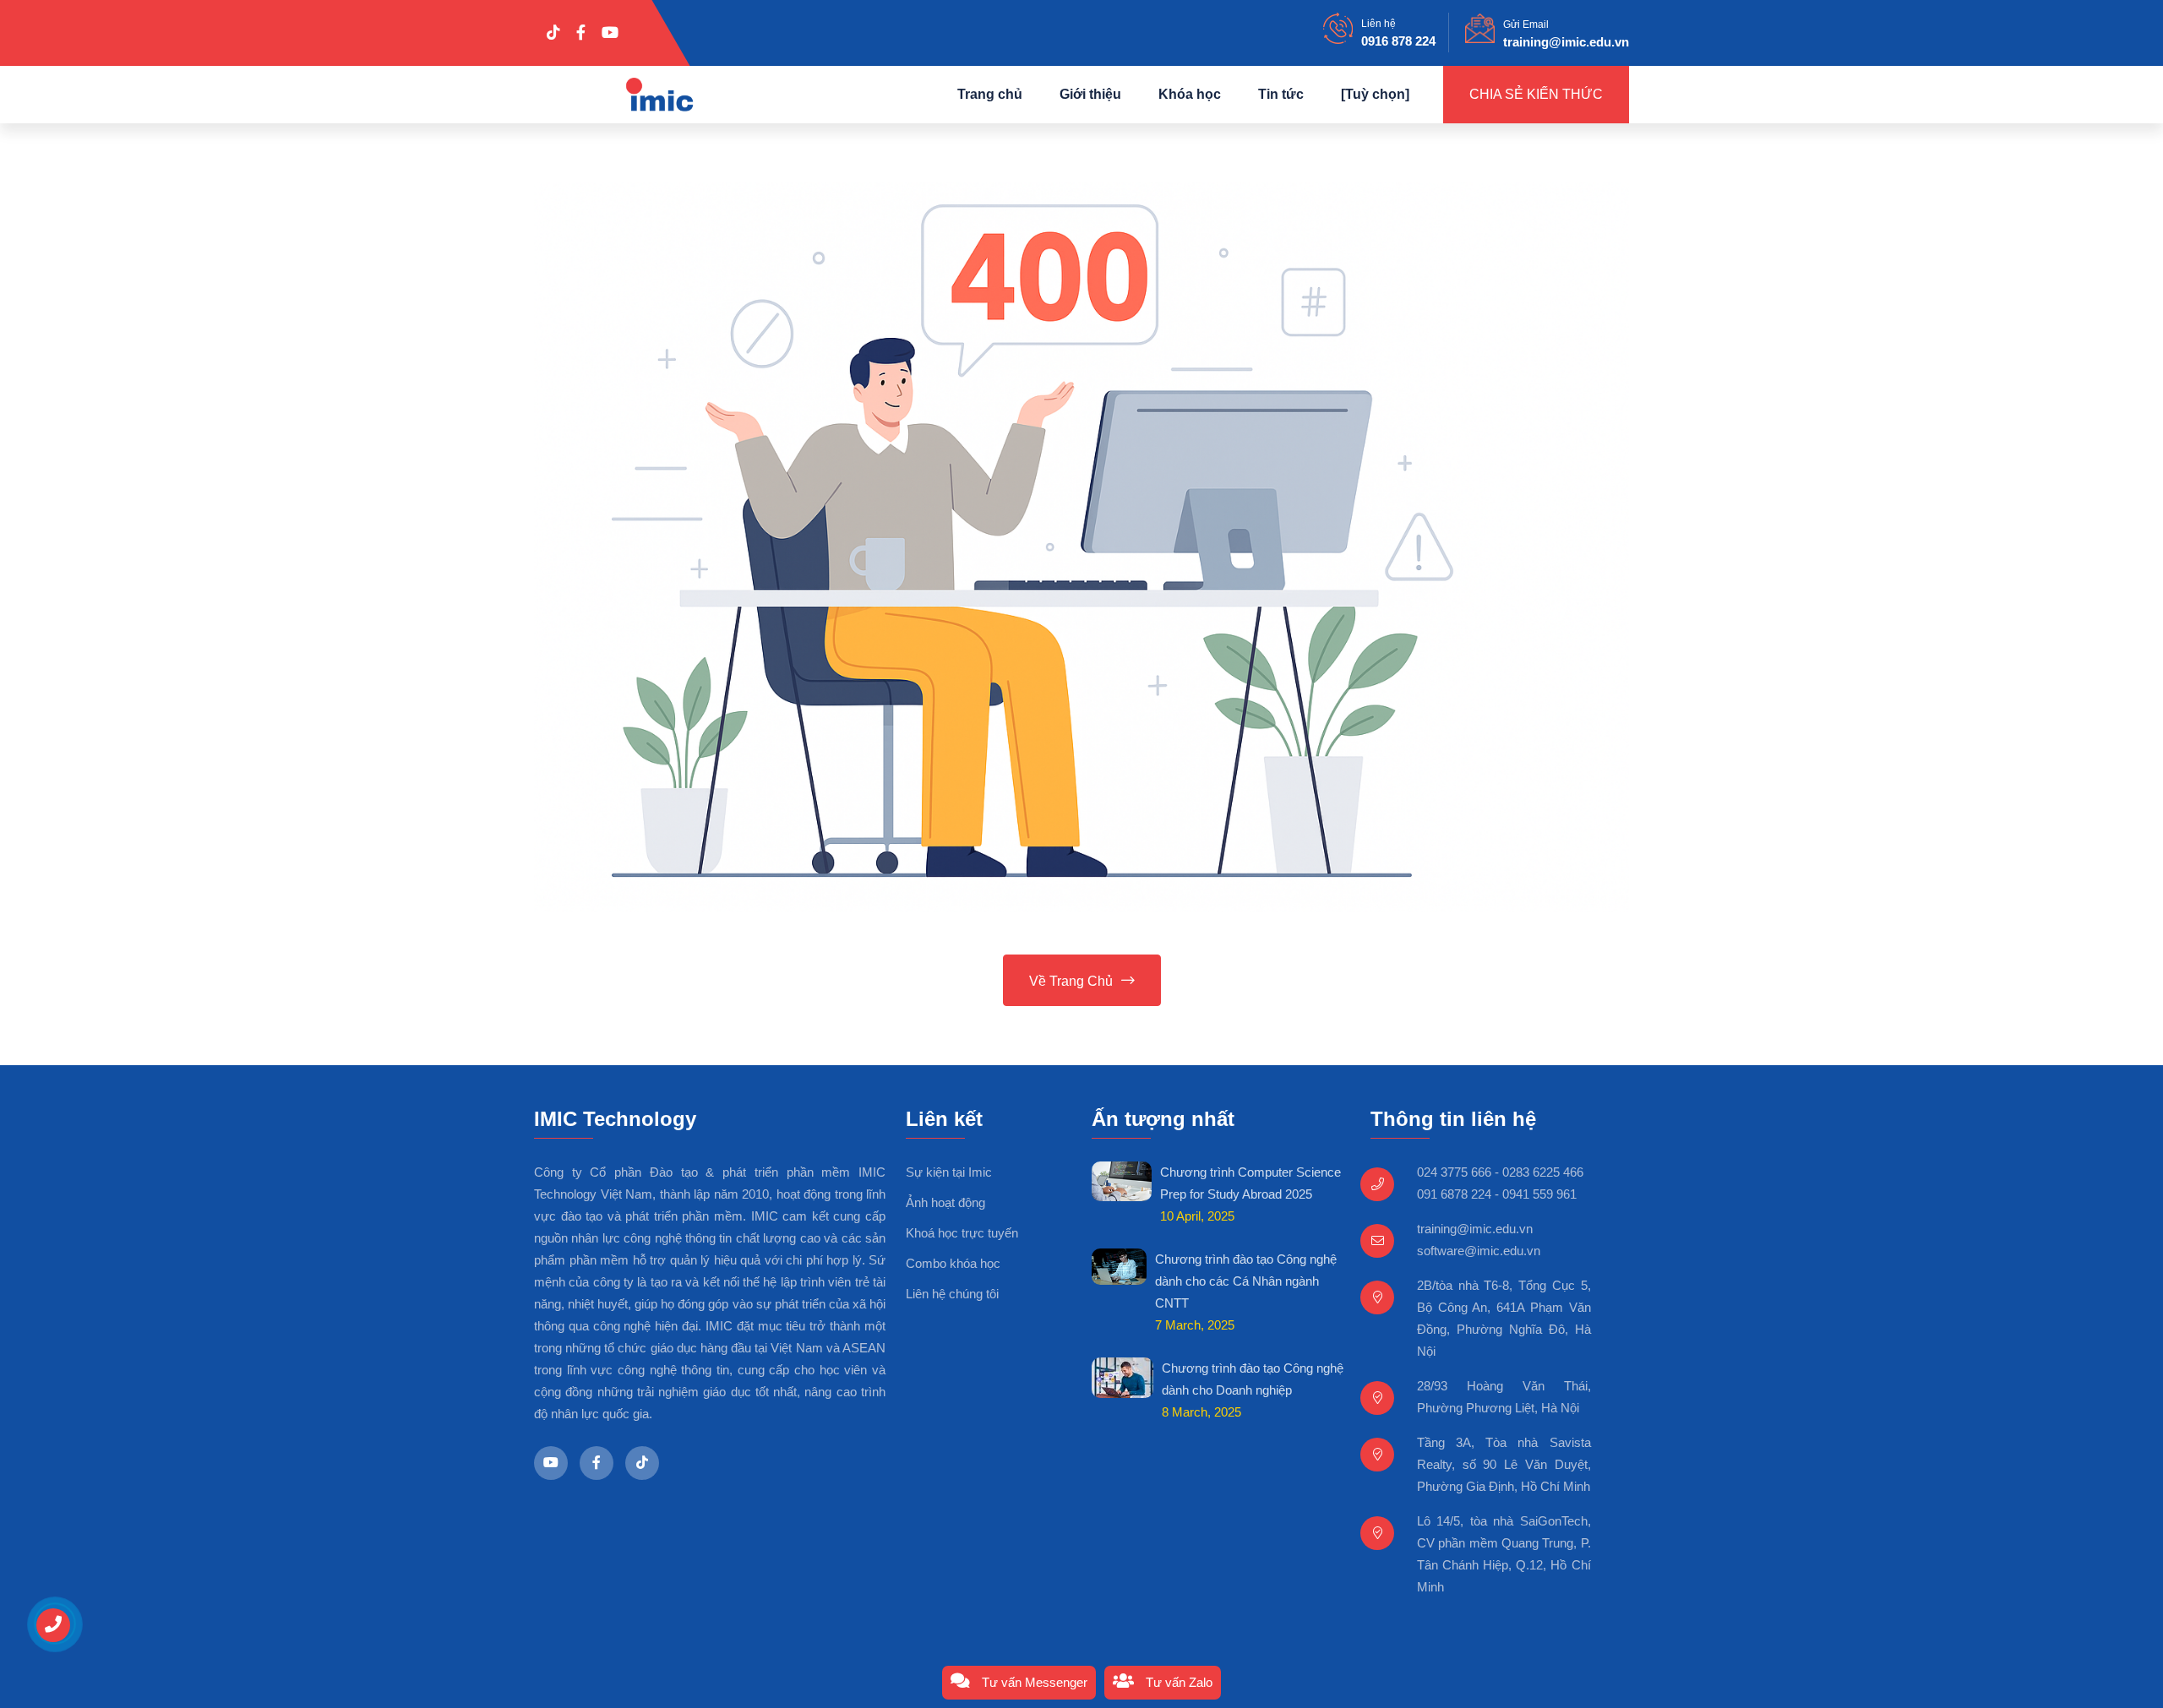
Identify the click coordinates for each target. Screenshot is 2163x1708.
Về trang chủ (1071, 981)
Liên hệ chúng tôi (952, 1294)
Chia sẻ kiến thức (1536, 94)
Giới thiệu (1090, 94)
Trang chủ (990, 94)
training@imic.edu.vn (1566, 42)
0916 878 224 (1398, 41)
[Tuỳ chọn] (1375, 94)
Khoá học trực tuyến (962, 1233)
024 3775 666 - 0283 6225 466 (1500, 1172)
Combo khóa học (953, 1263)
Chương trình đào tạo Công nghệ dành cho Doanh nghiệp (1253, 1379)
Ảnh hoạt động (945, 1202)
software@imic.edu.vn (1479, 1251)
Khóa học (1190, 94)
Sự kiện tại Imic (949, 1172)
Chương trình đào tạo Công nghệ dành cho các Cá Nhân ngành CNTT (1246, 1281)
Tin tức (1281, 94)
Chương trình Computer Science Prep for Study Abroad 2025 (1250, 1183)
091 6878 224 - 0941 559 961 (1497, 1194)
